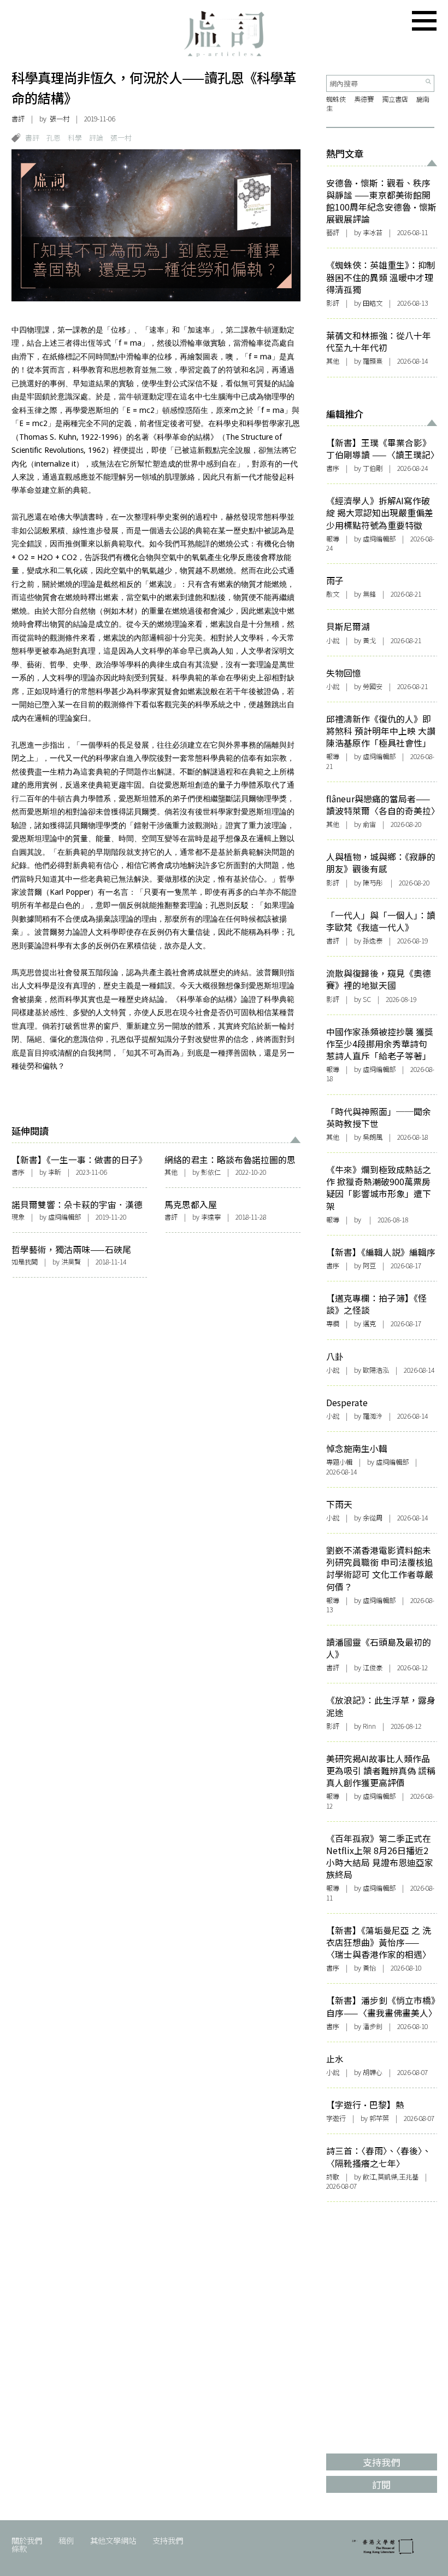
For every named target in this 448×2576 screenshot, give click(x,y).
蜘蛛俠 (336, 99)
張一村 (121, 138)
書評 (18, 119)
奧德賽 (364, 99)
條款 (19, 2548)
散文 (333, 594)
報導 (333, 539)
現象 (18, 1217)
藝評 (333, 232)
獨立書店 (395, 99)
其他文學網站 (113, 2540)
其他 (171, 1172)
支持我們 (168, 2540)
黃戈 (369, 640)
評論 (96, 138)
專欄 (333, 1324)
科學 (75, 138)
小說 (333, 640)
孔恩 (54, 138)
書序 (18, 1172)
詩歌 (333, 2177)
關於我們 (27, 2540)
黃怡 (369, 1968)
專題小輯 (339, 1462)
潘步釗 (373, 2026)
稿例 (66, 2540)
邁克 (369, 1324)
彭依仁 (211, 1172)
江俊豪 (373, 1668)
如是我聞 (25, 1262)
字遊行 (336, 2118)
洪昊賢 (71, 1262)
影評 (333, 303)
